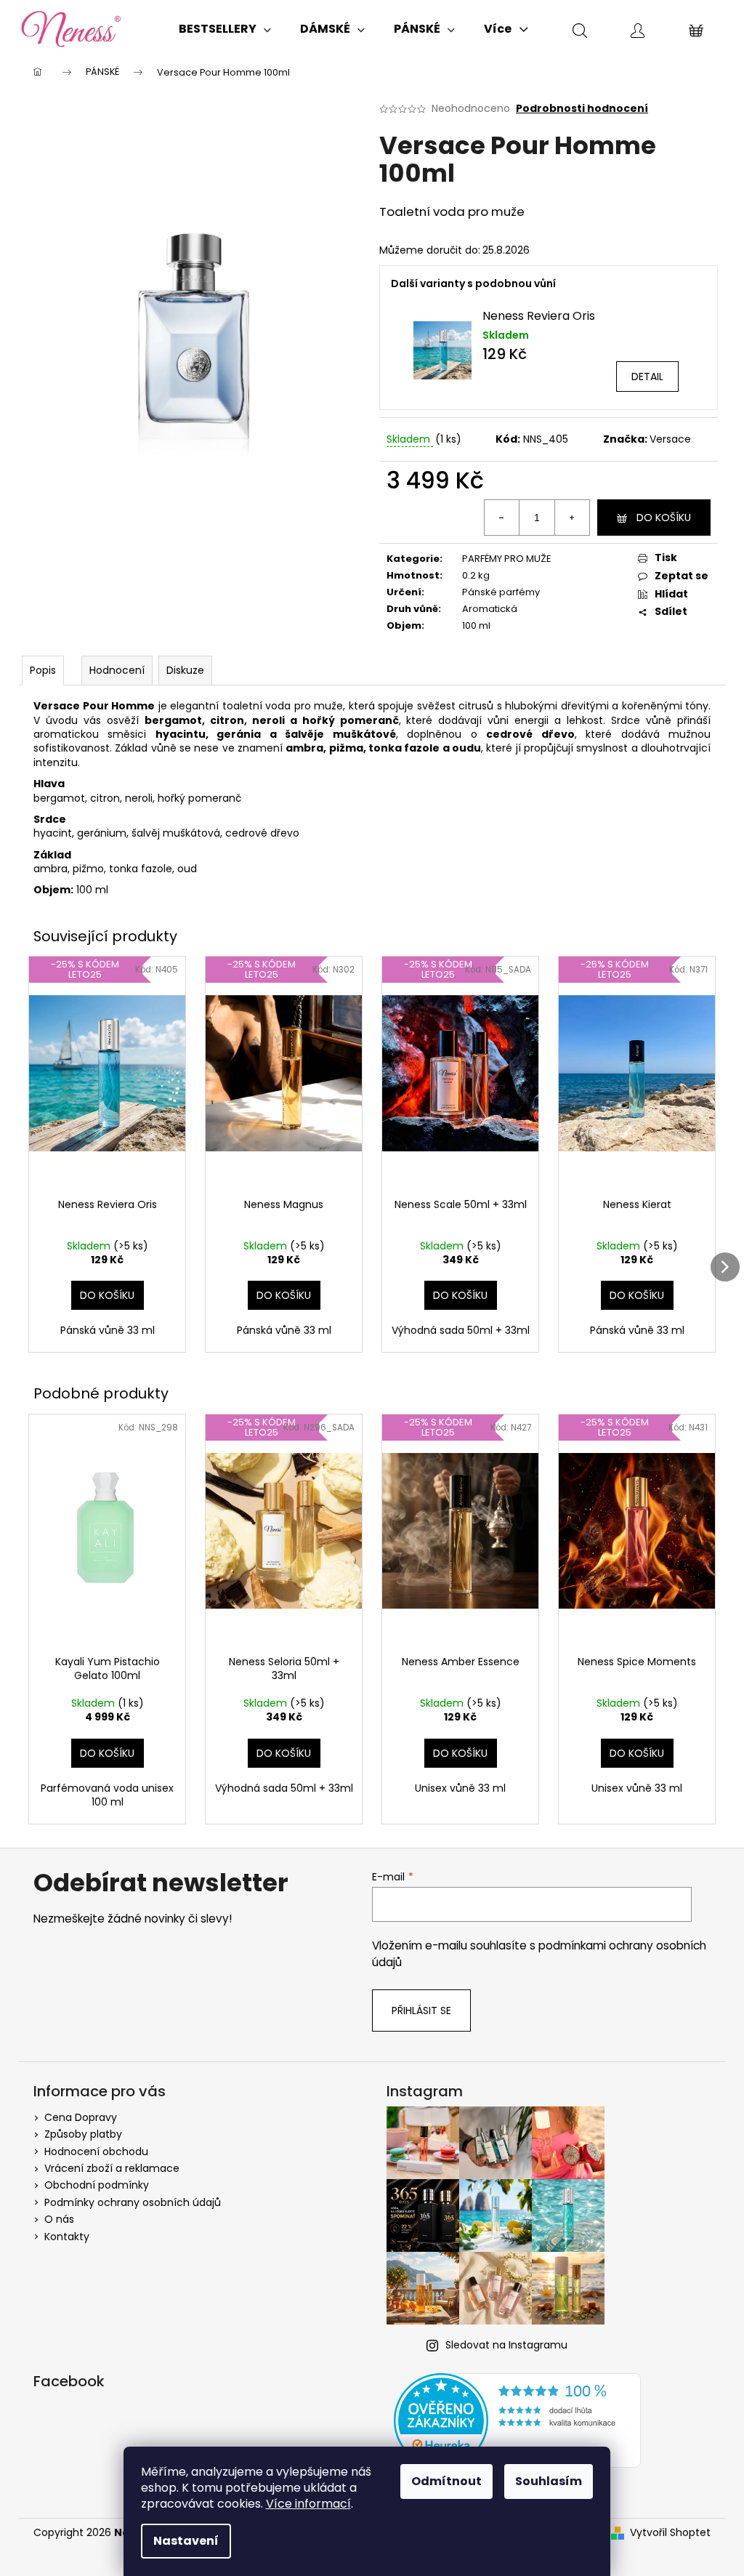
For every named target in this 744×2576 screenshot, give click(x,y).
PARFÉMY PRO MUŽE (507, 559)
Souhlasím (549, 2481)
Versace (670, 439)
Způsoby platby (83, 2134)
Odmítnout (446, 2481)
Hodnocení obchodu (96, 2152)
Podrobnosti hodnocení (582, 109)
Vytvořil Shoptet (670, 2533)
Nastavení (186, 2541)
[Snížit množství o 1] (502, 518)
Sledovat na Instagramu (506, 2345)
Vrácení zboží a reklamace (112, 2168)
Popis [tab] (43, 670)
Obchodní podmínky (97, 2185)
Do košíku (664, 518)
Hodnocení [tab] (117, 670)
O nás (59, 2219)
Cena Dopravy (81, 2117)
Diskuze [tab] (185, 670)
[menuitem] (225, 29)
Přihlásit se (421, 2011)
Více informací (308, 2504)
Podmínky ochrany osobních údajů (133, 2202)
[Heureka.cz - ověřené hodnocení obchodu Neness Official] (517, 2420)
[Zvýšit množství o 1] (572, 518)
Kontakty (67, 2237)
